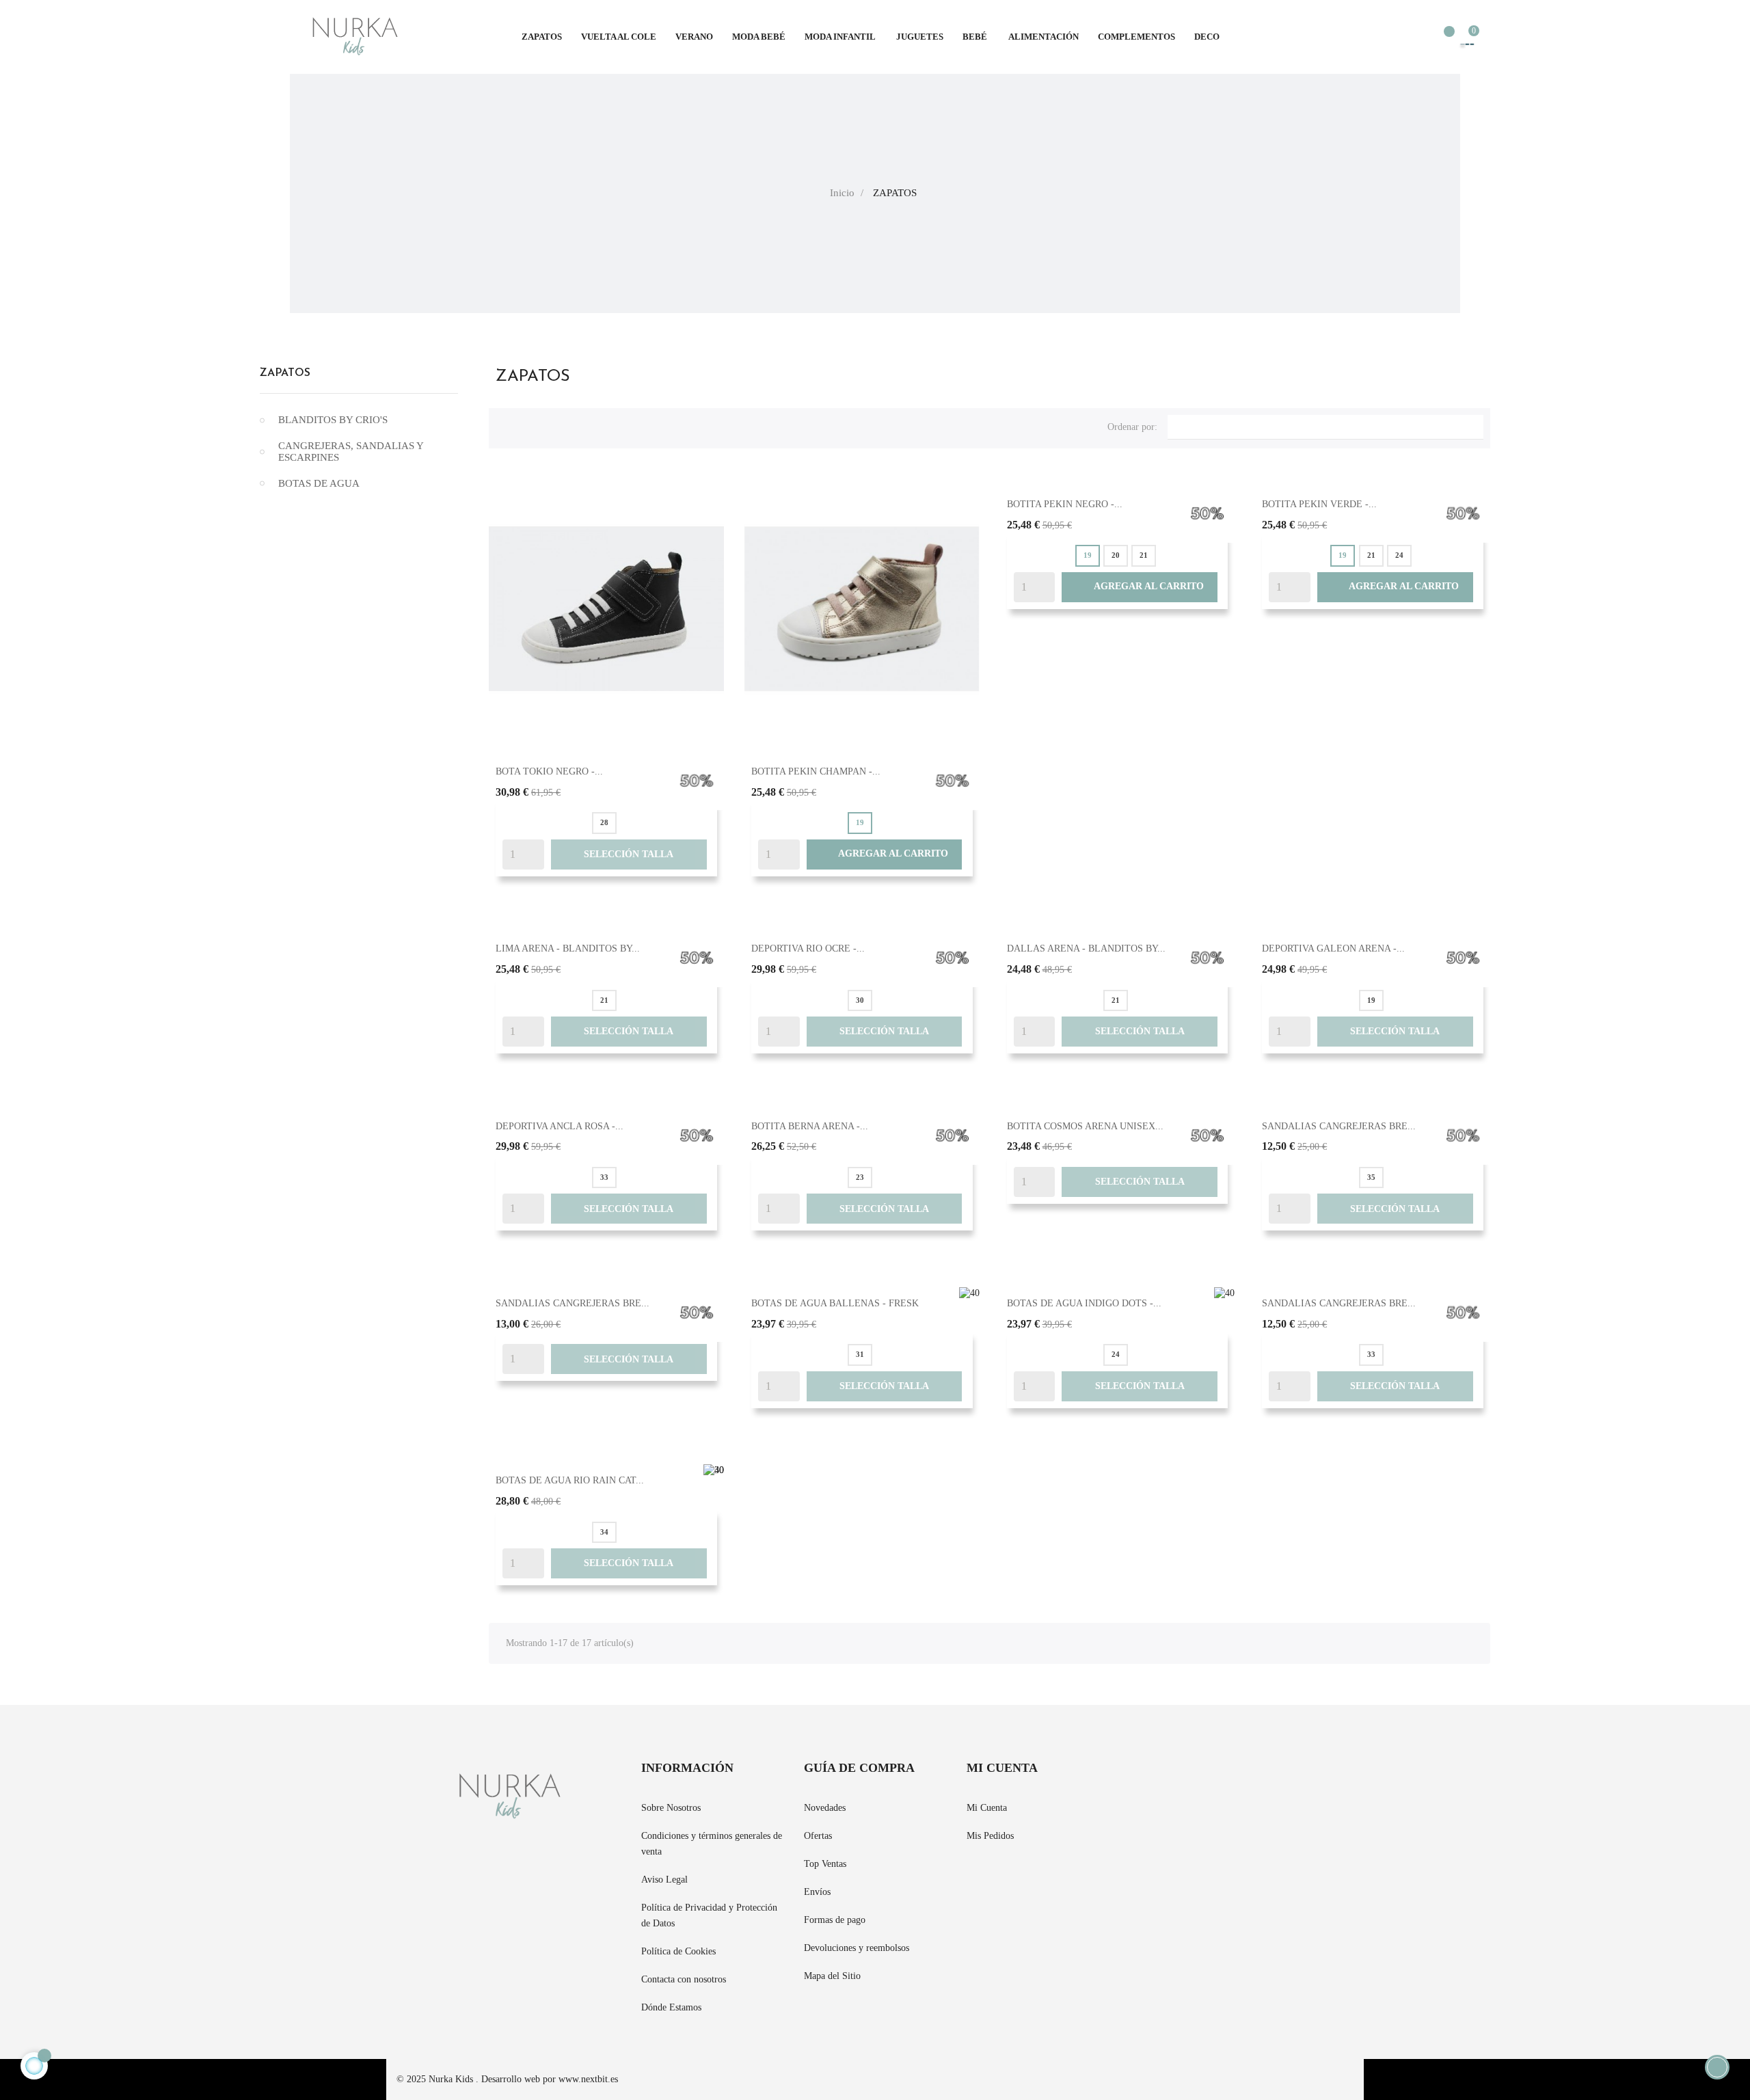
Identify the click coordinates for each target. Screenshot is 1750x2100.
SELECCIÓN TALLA (629, 854)
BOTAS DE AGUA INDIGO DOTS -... (1084, 1303)
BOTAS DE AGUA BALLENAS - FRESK (835, 1303)
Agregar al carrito (884, 854)
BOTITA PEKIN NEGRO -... (1065, 504)
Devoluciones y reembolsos (857, 1948)
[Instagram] (1183, 1777)
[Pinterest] (1158, 1777)
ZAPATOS (285, 373)
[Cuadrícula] (506, 425)
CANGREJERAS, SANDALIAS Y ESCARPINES (351, 452)
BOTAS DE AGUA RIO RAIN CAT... (570, 1480)
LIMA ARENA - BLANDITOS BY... (568, 948)
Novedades (825, 1808)
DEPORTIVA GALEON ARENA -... (1333, 948)
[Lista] (528, 425)
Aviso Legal (664, 1880)
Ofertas (818, 1836)
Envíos (817, 1892)
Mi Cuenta (987, 1808)
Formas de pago (835, 1920)
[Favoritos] (1442, 38)
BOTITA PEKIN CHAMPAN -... (816, 771)
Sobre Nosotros (671, 1808)
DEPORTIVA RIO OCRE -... (808, 948)
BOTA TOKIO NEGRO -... (549, 771)
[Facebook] (1133, 1777)
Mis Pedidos (990, 1836)
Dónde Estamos (671, 2007)
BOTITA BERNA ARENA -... (810, 1126)
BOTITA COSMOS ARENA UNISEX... (1085, 1126)
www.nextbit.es (588, 2079)
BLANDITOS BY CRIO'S (333, 420)
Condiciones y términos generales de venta (712, 1844)
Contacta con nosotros (684, 1979)
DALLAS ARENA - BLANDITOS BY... (1086, 948)
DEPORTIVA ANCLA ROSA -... (560, 1126)
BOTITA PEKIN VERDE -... (1319, 504)
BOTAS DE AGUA (319, 483)
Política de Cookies (678, 1951)
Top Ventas (825, 1864)
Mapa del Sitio (832, 1976)
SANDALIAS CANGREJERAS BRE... (1339, 1126)
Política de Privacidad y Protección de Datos (709, 1915)
